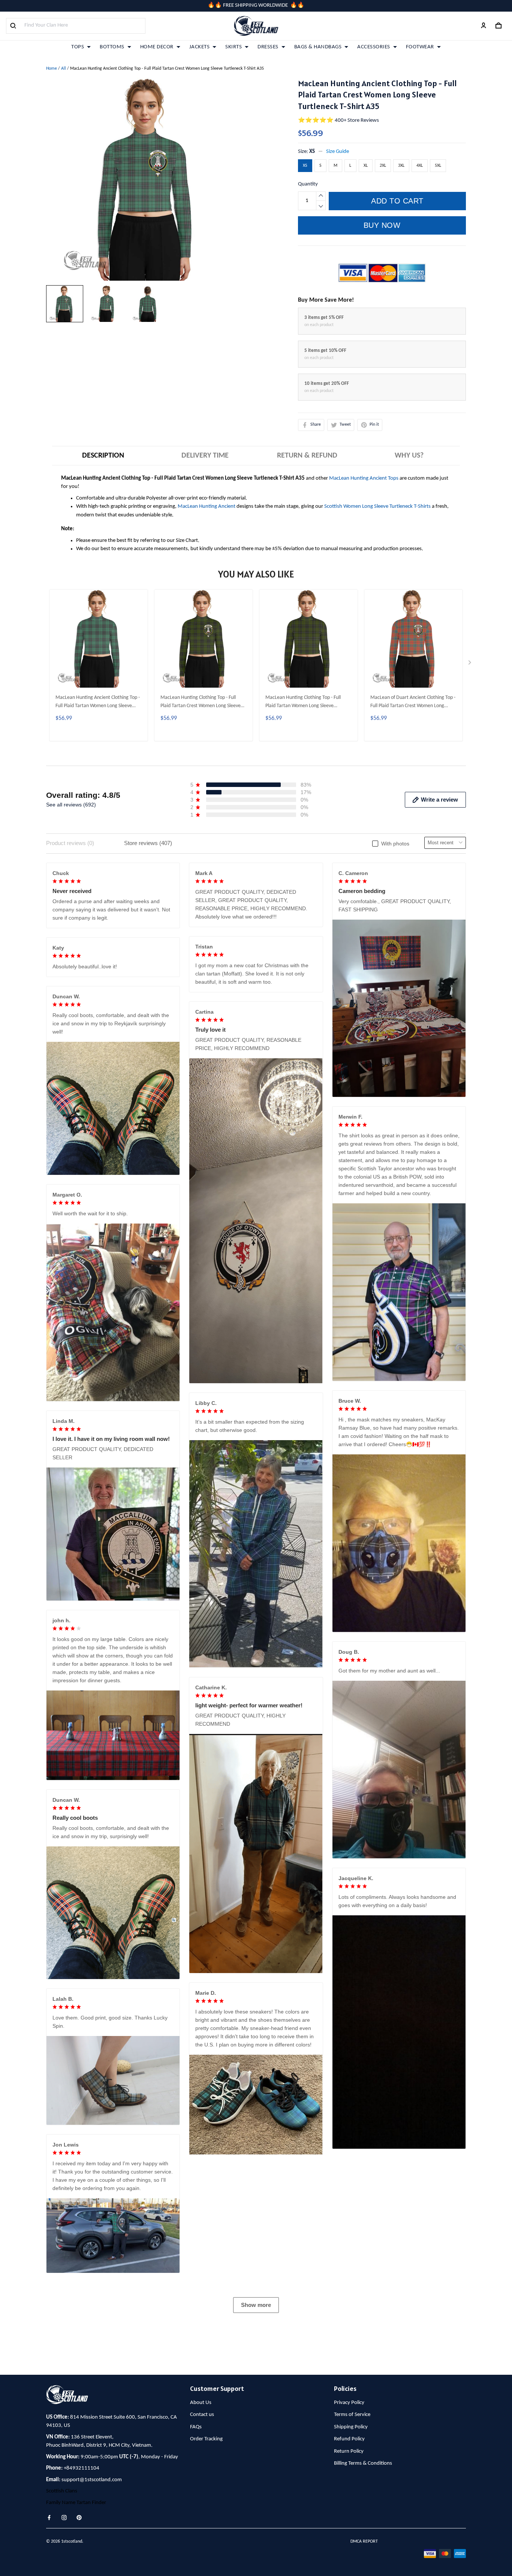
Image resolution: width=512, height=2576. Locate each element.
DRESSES (268, 47)
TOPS (78, 47)
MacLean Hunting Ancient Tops (364, 478)
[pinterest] (81, 2518)
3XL (401, 166)
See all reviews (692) (71, 805)
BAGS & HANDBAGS (318, 47)
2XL (383, 166)
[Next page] (470, 664)
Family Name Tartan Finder (76, 2503)
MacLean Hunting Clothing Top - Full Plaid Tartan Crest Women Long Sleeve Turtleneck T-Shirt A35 (201, 703)
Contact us (202, 2415)
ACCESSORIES (374, 47)
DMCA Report (364, 2542)
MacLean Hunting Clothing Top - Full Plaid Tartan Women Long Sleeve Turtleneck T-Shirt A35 (303, 703)
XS (312, 152)
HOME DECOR (157, 47)
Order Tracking (206, 2439)
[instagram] (66, 2518)
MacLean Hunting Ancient (207, 506)
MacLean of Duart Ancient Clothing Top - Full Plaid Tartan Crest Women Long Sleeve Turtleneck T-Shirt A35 (413, 703)
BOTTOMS (112, 47)
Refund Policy (349, 2439)
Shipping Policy (351, 2427)
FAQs (196, 2427)
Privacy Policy (349, 2403)
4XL (420, 166)
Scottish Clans (62, 2491)
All (64, 69)
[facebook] (51, 2518)
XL (366, 166)
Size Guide (338, 152)
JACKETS (200, 47)
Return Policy (349, 2451)
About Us (201, 2403)
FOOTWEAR (420, 47)
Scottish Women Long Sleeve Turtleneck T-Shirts (377, 506)
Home (52, 69)
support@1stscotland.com (92, 2480)
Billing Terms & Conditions (363, 2463)
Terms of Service (352, 2415)
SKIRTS (234, 47)
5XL (438, 166)
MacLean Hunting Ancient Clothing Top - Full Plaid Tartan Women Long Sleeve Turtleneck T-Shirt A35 (98, 703)
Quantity (308, 184)
